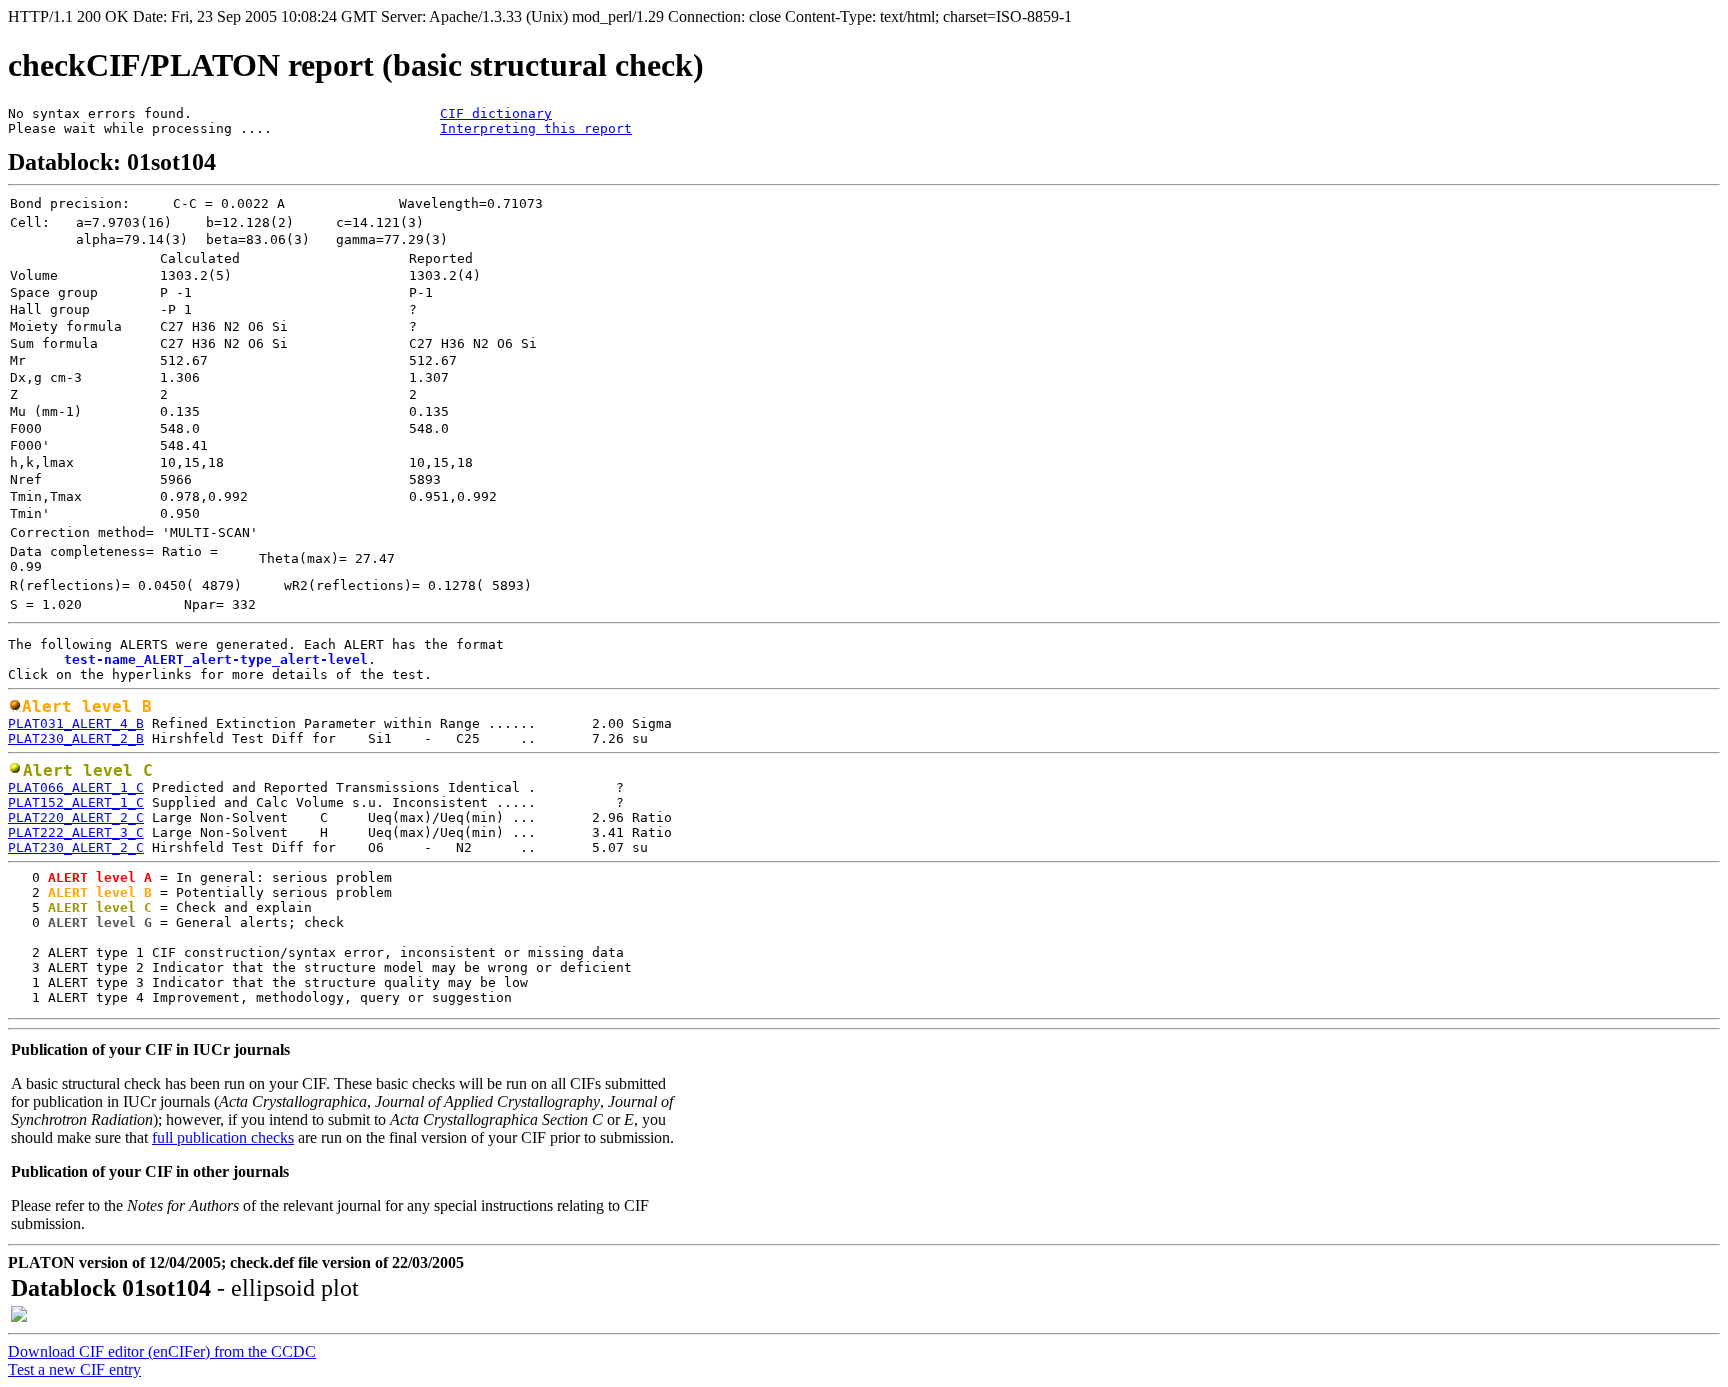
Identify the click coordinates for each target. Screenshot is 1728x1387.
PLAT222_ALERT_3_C (76, 832)
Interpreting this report (536, 128)
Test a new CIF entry (74, 1369)
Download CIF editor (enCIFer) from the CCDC (162, 1351)
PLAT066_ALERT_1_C (76, 787)
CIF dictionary (496, 113)
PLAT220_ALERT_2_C (76, 817)
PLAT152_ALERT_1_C (76, 802)
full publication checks (223, 1137)
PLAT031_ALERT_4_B (76, 723)
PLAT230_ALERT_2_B (76, 738)
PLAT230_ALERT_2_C (76, 847)
